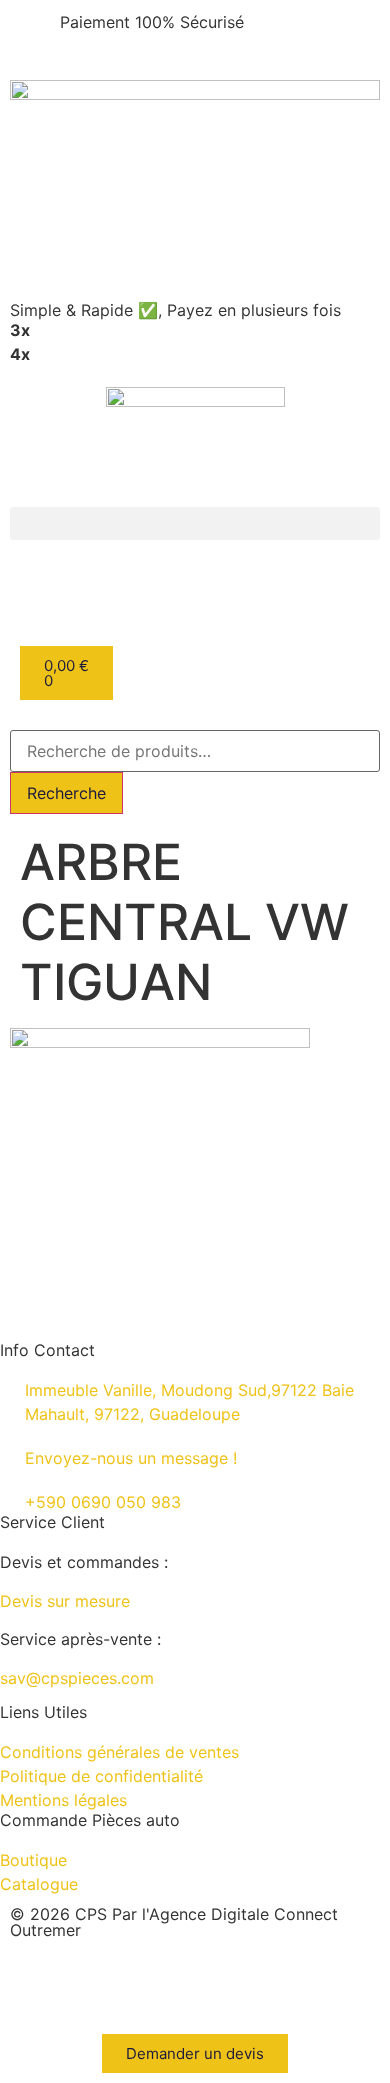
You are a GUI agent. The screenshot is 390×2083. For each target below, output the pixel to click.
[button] (195, 523)
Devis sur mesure (65, 1601)
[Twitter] (200, 1983)
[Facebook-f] (145, 1983)
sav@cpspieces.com (77, 1678)
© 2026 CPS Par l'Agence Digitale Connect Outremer (174, 1922)
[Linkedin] (35, 1983)
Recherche (66, 793)
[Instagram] (90, 1983)
